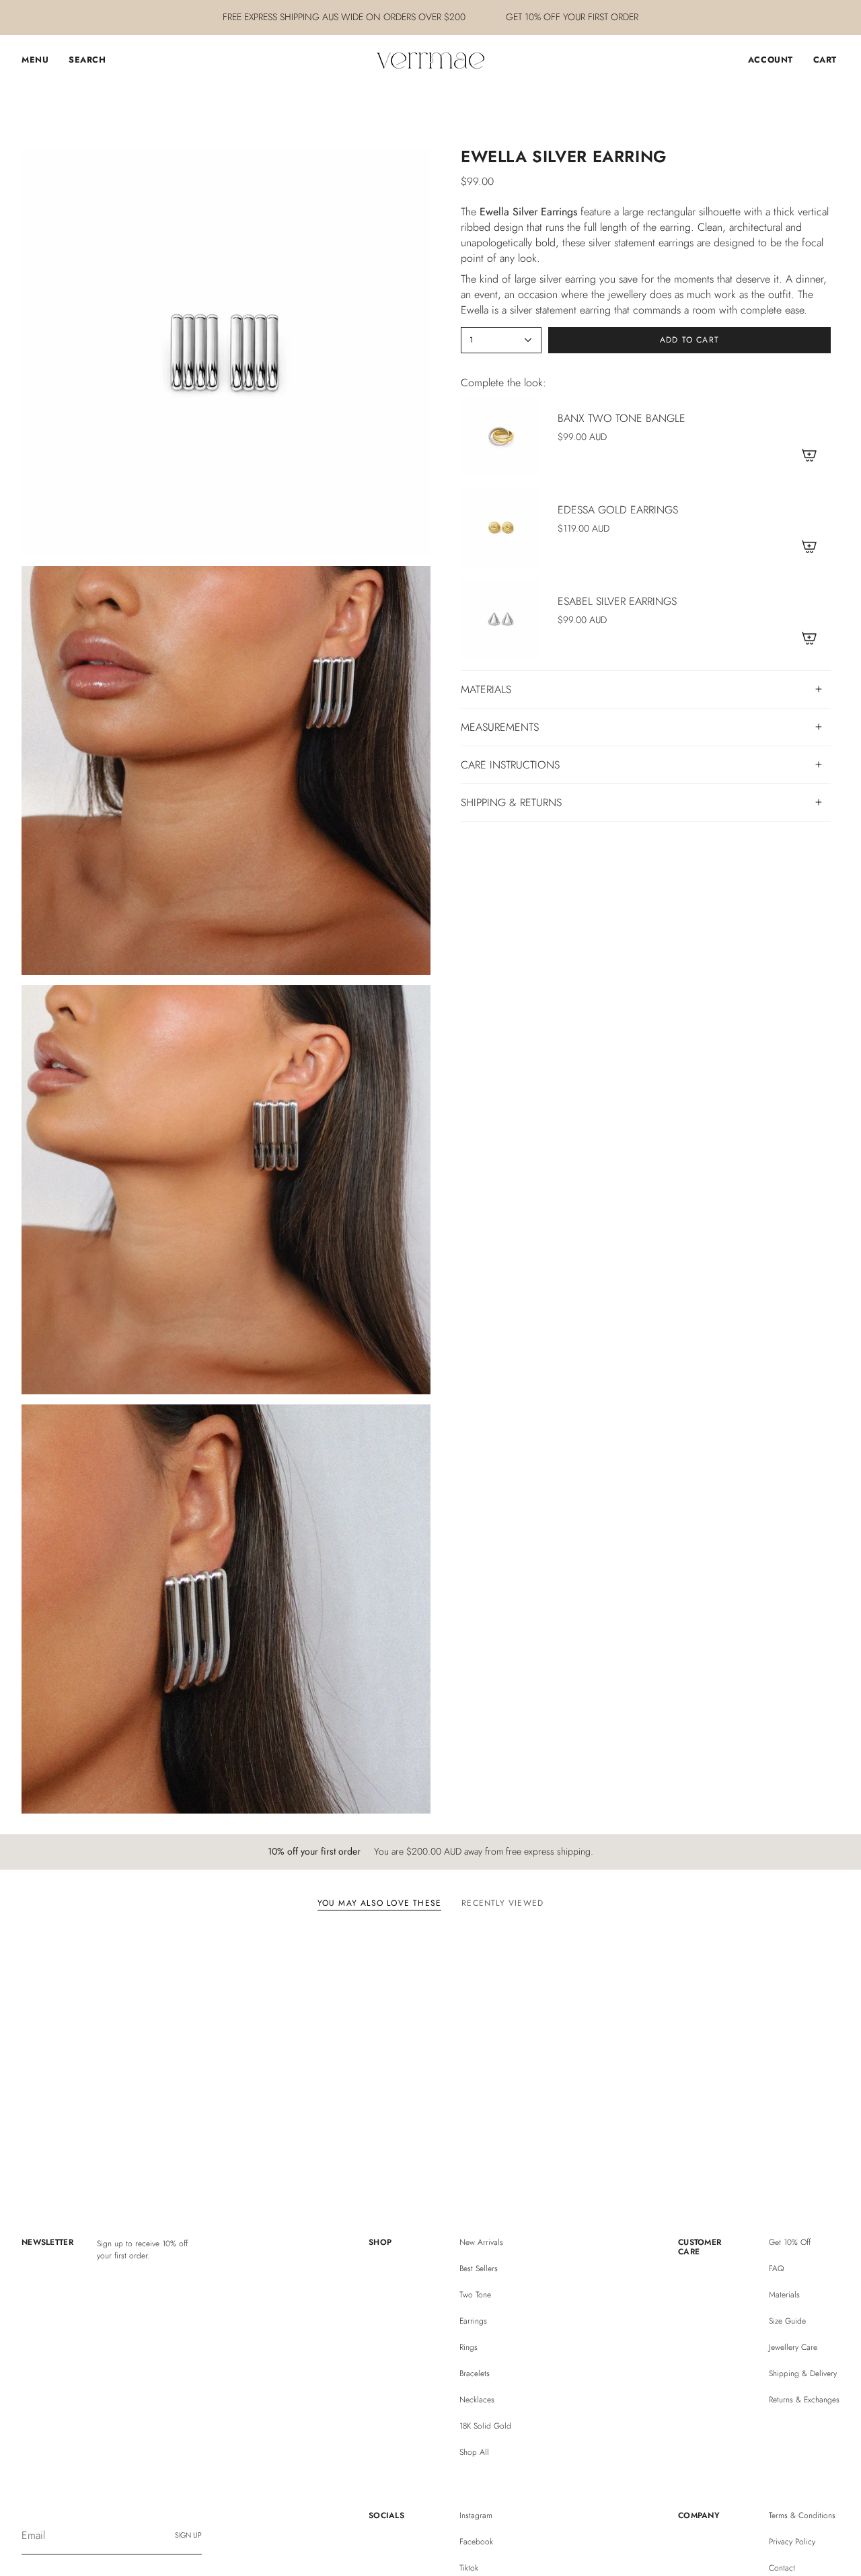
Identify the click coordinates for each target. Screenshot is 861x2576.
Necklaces (477, 2400)
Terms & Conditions (802, 2515)
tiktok (469, 2568)
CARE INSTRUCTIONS (510, 765)
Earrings (473, 2321)
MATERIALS (486, 689)
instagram (476, 2515)
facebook (476, 2542)
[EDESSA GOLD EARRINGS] (501, 528)
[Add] (809, 455)
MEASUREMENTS (500, 727)
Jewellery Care (793, 2347)
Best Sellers (479, 2268)
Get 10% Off (790, 2242)
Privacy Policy (792, 2542)
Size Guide (787, 2321)
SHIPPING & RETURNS (511, 802)
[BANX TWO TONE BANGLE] (501, 436)
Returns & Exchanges (804, 2400)
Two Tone (475, 2295)
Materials (784, 2295)
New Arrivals (481, 2242)
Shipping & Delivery (803, 2373)
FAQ (776, 2268)
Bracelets (475, 2373)
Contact (782, 2568)
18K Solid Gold (485, 2426)
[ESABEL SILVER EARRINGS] (501, 619)
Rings (469, 2347)
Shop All (474, 2452)
